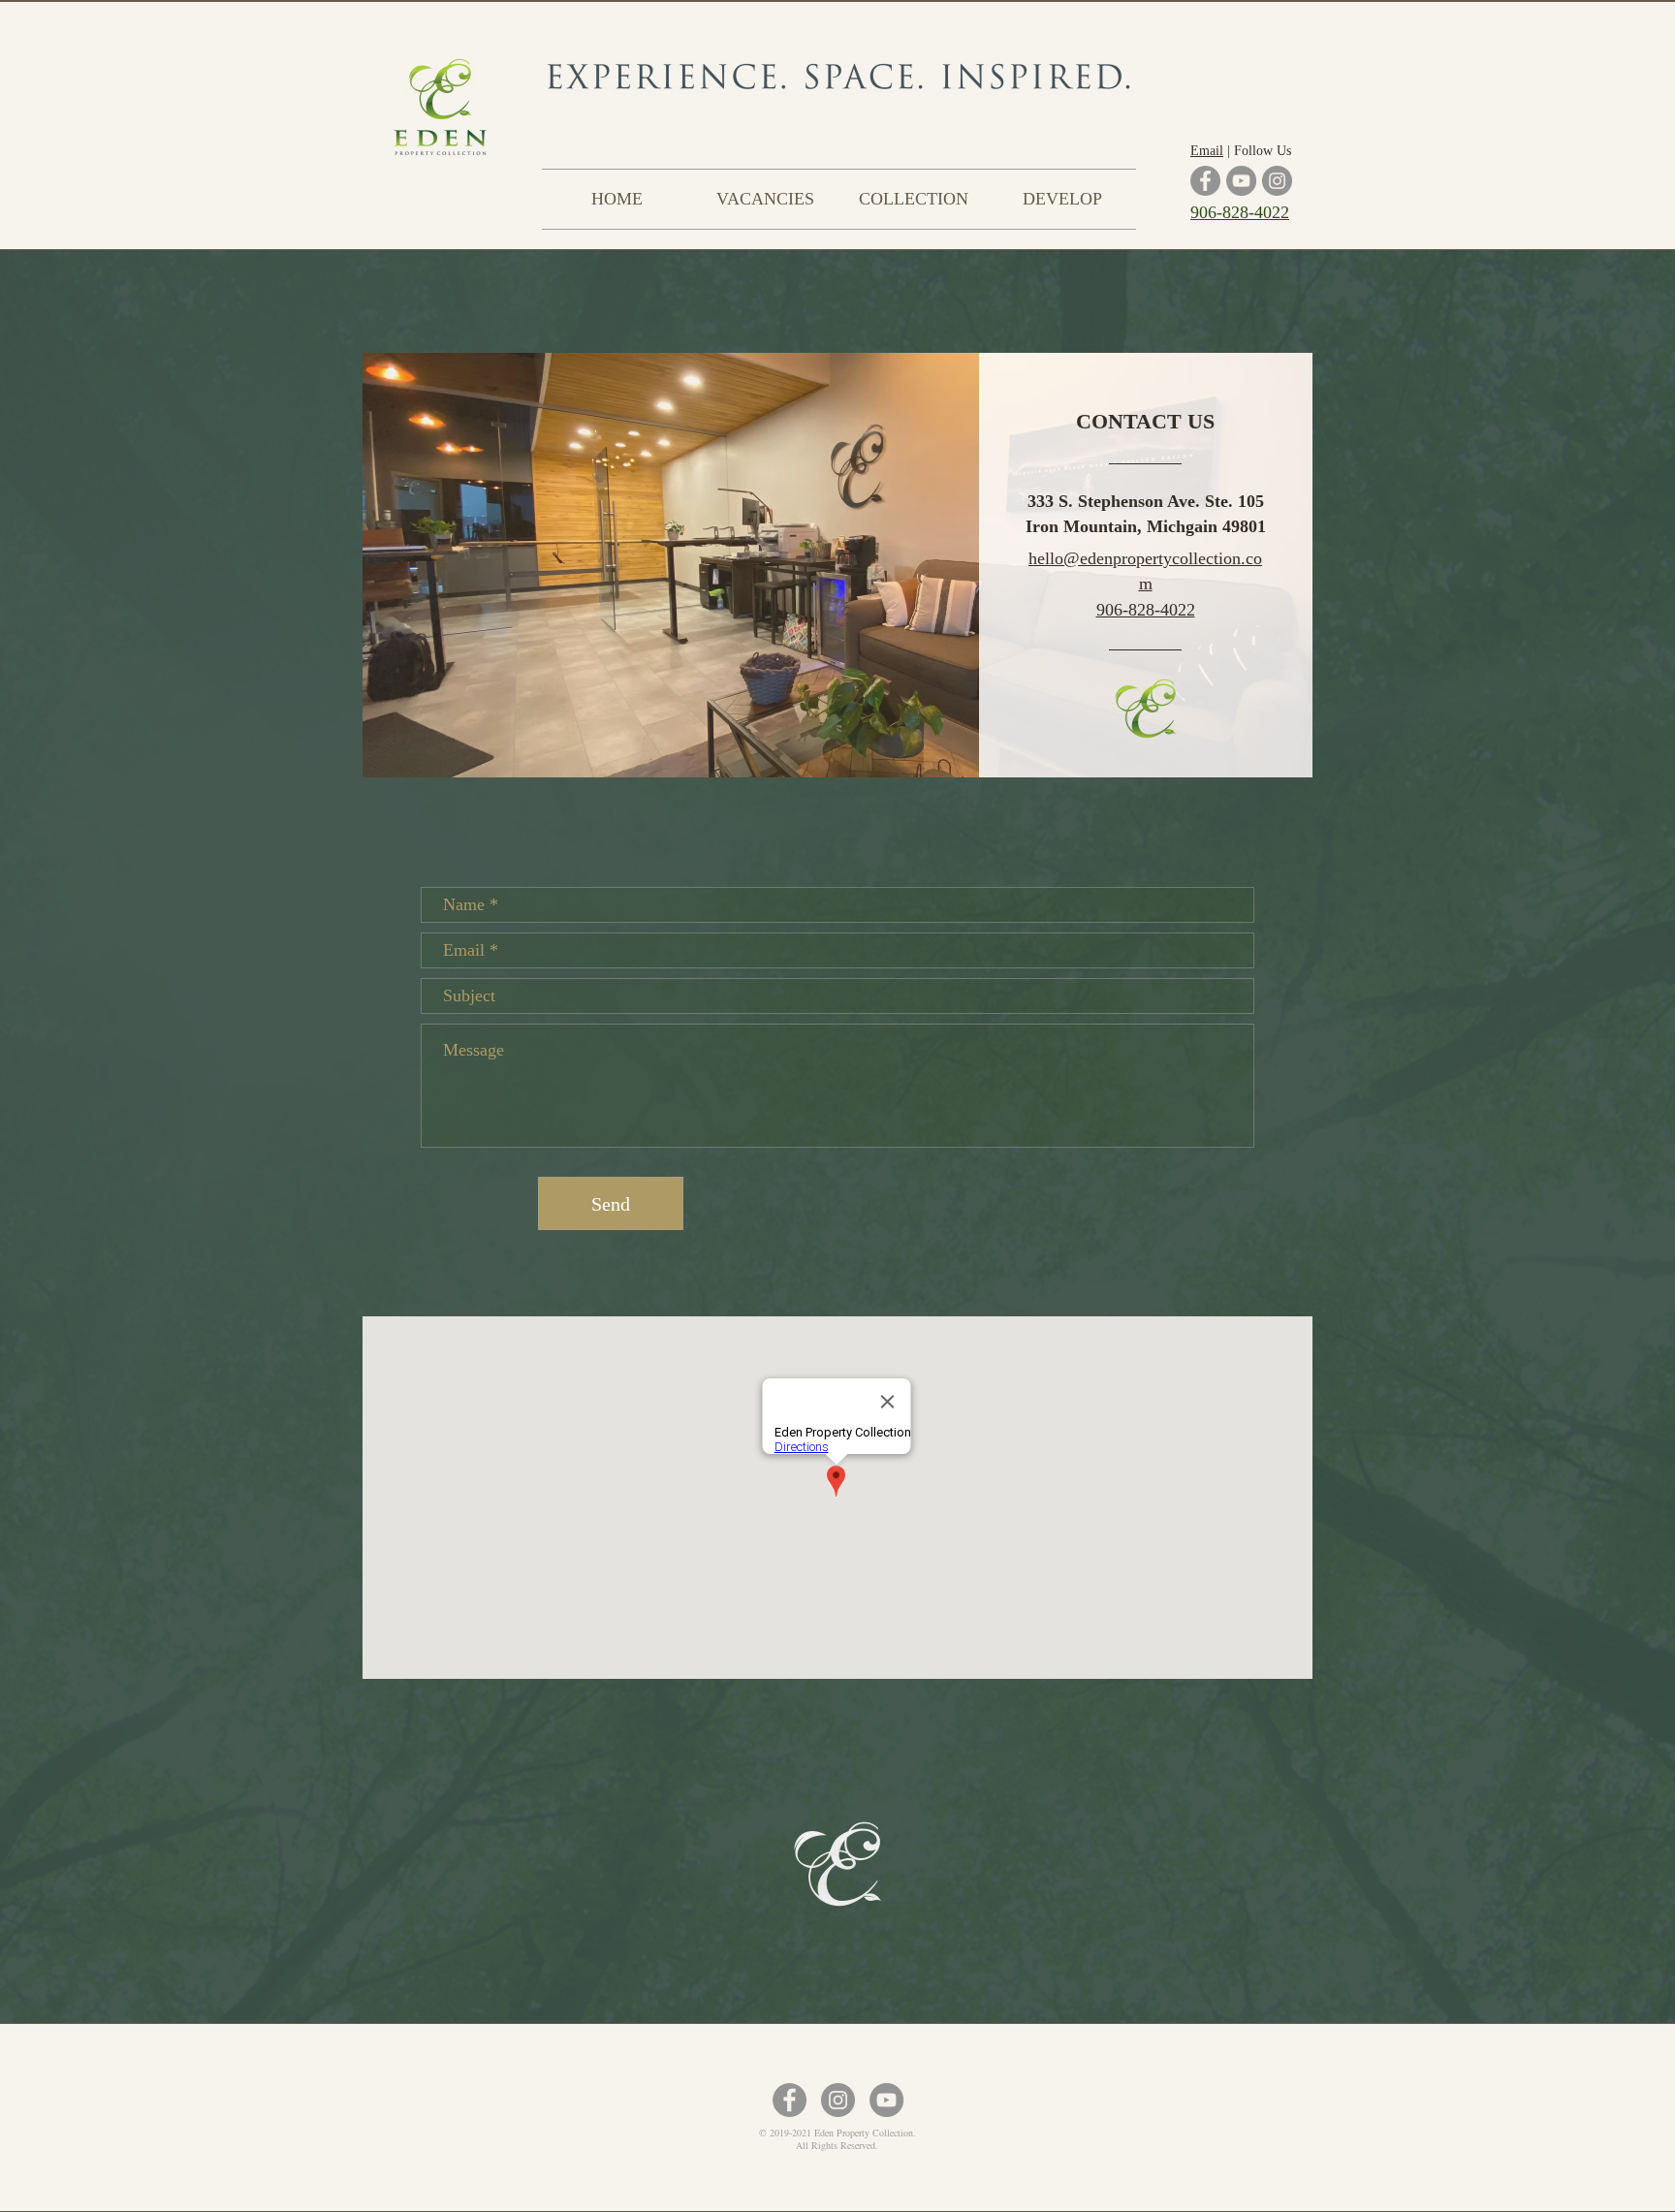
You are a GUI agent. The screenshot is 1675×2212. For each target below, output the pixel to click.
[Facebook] (1205, 181)
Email (1207, 151)
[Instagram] (1277, 181)
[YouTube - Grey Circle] (886, 2100)
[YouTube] (1241, 181)
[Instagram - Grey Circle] (838, 2100)
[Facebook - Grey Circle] (790, 2100)
